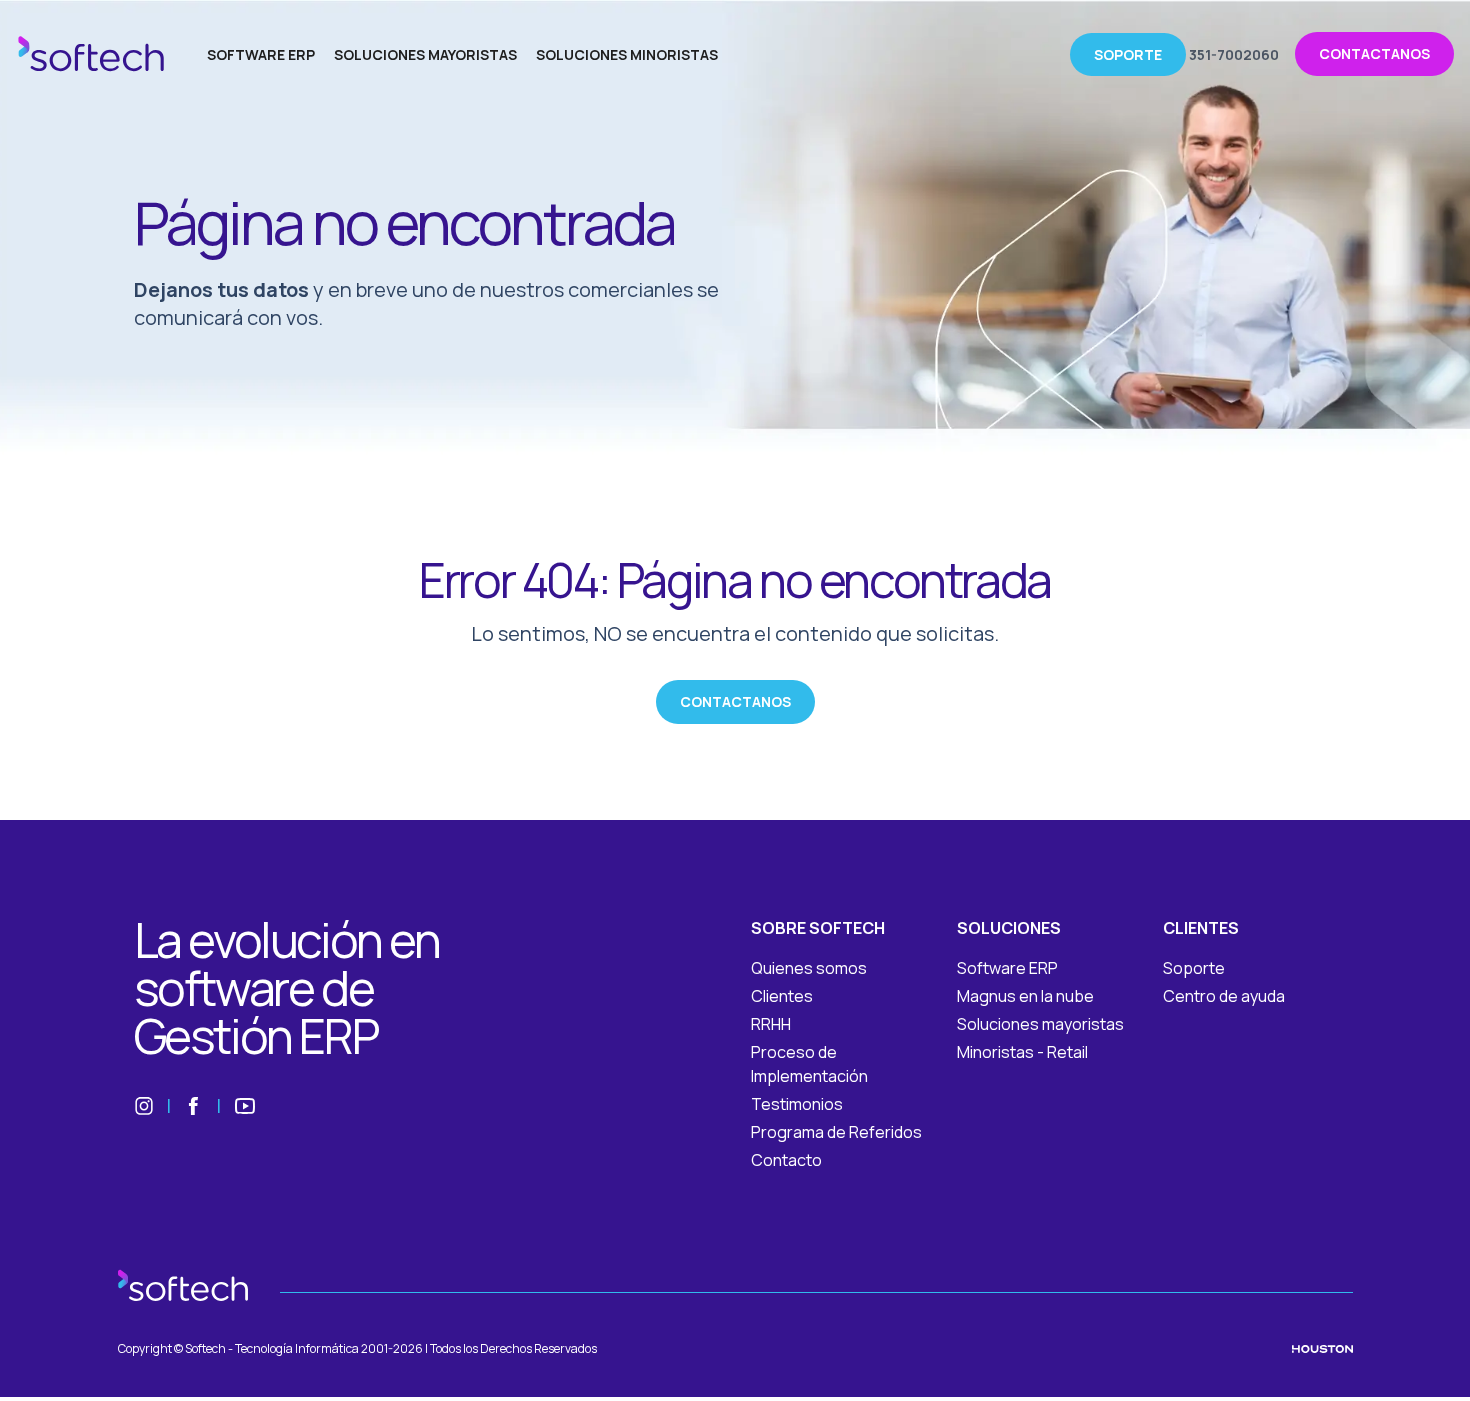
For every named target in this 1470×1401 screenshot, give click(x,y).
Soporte (1194, 968)
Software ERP (1007, 968)
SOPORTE (1128, 54)
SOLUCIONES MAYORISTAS (425, 54)
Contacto (786, 1160)
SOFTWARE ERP (261, 54)
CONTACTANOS (1374, 53)
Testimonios (797, 1104)
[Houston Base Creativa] (1322, 1349)
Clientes (782, 996)
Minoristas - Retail (1022, 1052)
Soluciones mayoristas (1040, 1024)
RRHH (771, 1024)
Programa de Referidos (836, 1132)
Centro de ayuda (1224, 996)
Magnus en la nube (1025, 996)
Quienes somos (809, 968)
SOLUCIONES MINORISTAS (627, 54)
